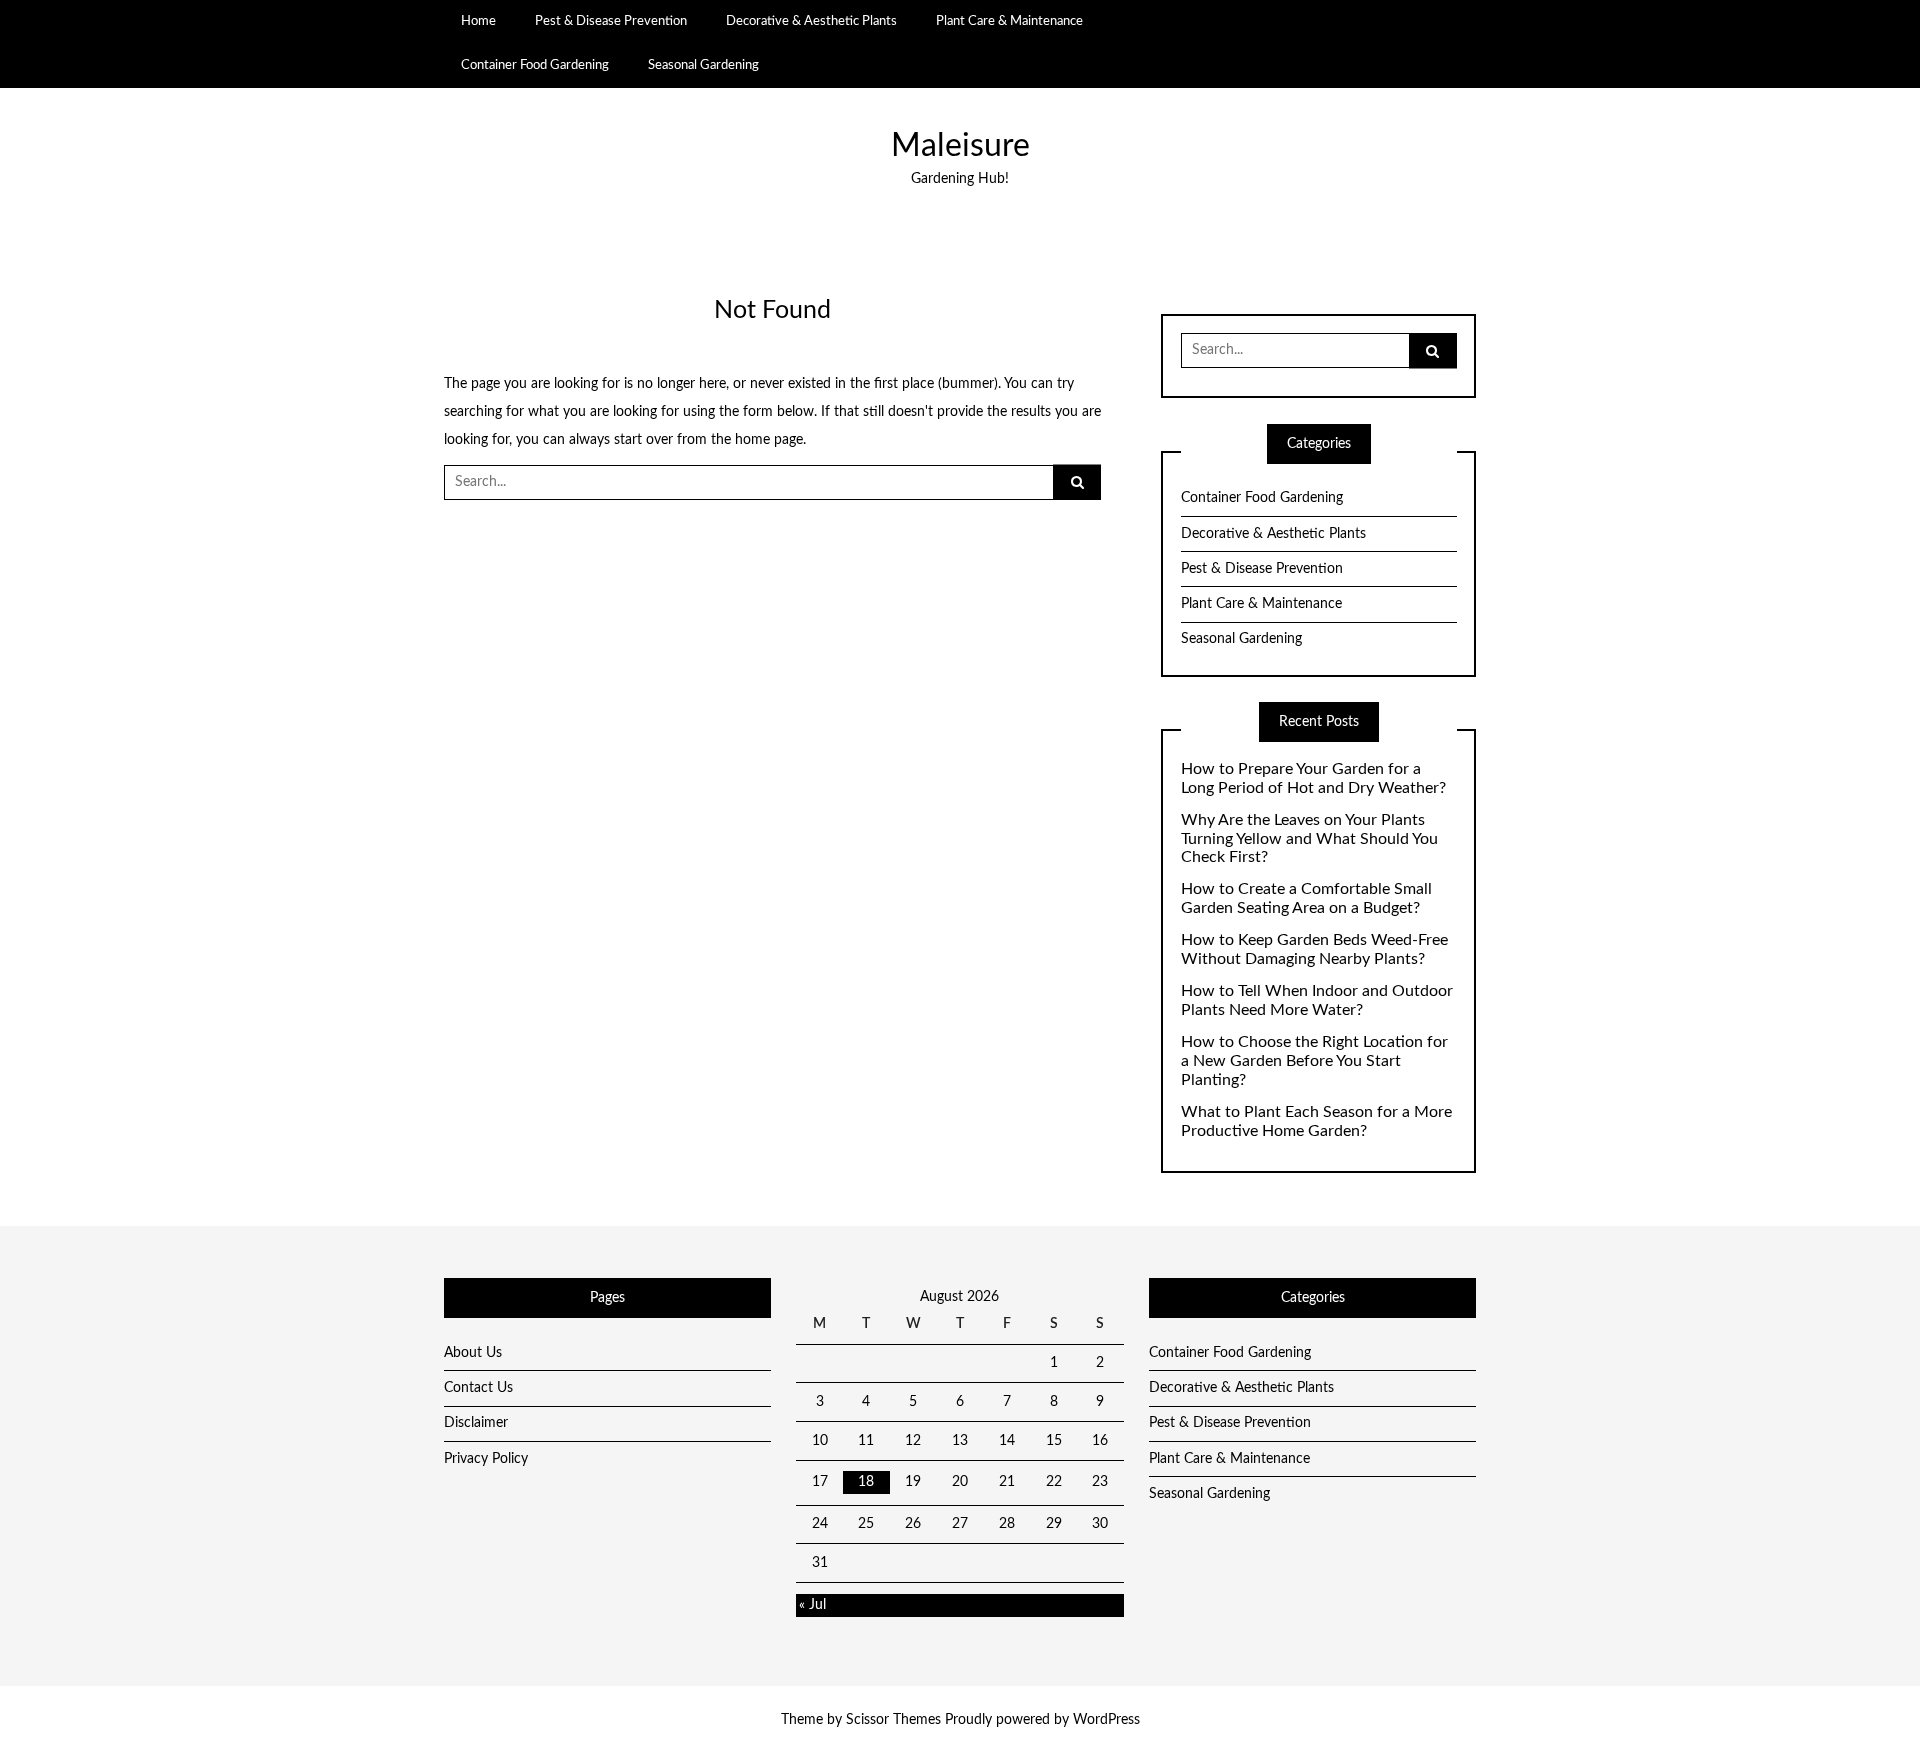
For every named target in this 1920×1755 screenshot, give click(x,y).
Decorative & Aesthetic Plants (811, 21)
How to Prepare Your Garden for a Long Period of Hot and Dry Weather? (1313, 778)
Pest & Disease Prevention (611, 21)
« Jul (812, 1605)
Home (478, 21)
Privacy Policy (486, 1459)
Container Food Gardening (535, 65)
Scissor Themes (893, 1720)
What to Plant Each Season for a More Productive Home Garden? (1316, 1121)
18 (866, 1482)
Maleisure (960, 146)
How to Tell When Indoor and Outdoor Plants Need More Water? (1317, 1000)
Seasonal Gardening (703, 65)
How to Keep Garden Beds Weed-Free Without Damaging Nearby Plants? (1314, 949)
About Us (473, 1353)
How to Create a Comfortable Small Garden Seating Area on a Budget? (1306, 898)
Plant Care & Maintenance (1009, 21)
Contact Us (478, 1388)
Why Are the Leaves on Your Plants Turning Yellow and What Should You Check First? (1309, 839)
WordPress (1106, 1720)
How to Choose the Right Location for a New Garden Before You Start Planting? (1314, 1061)
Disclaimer (476, 1423)
